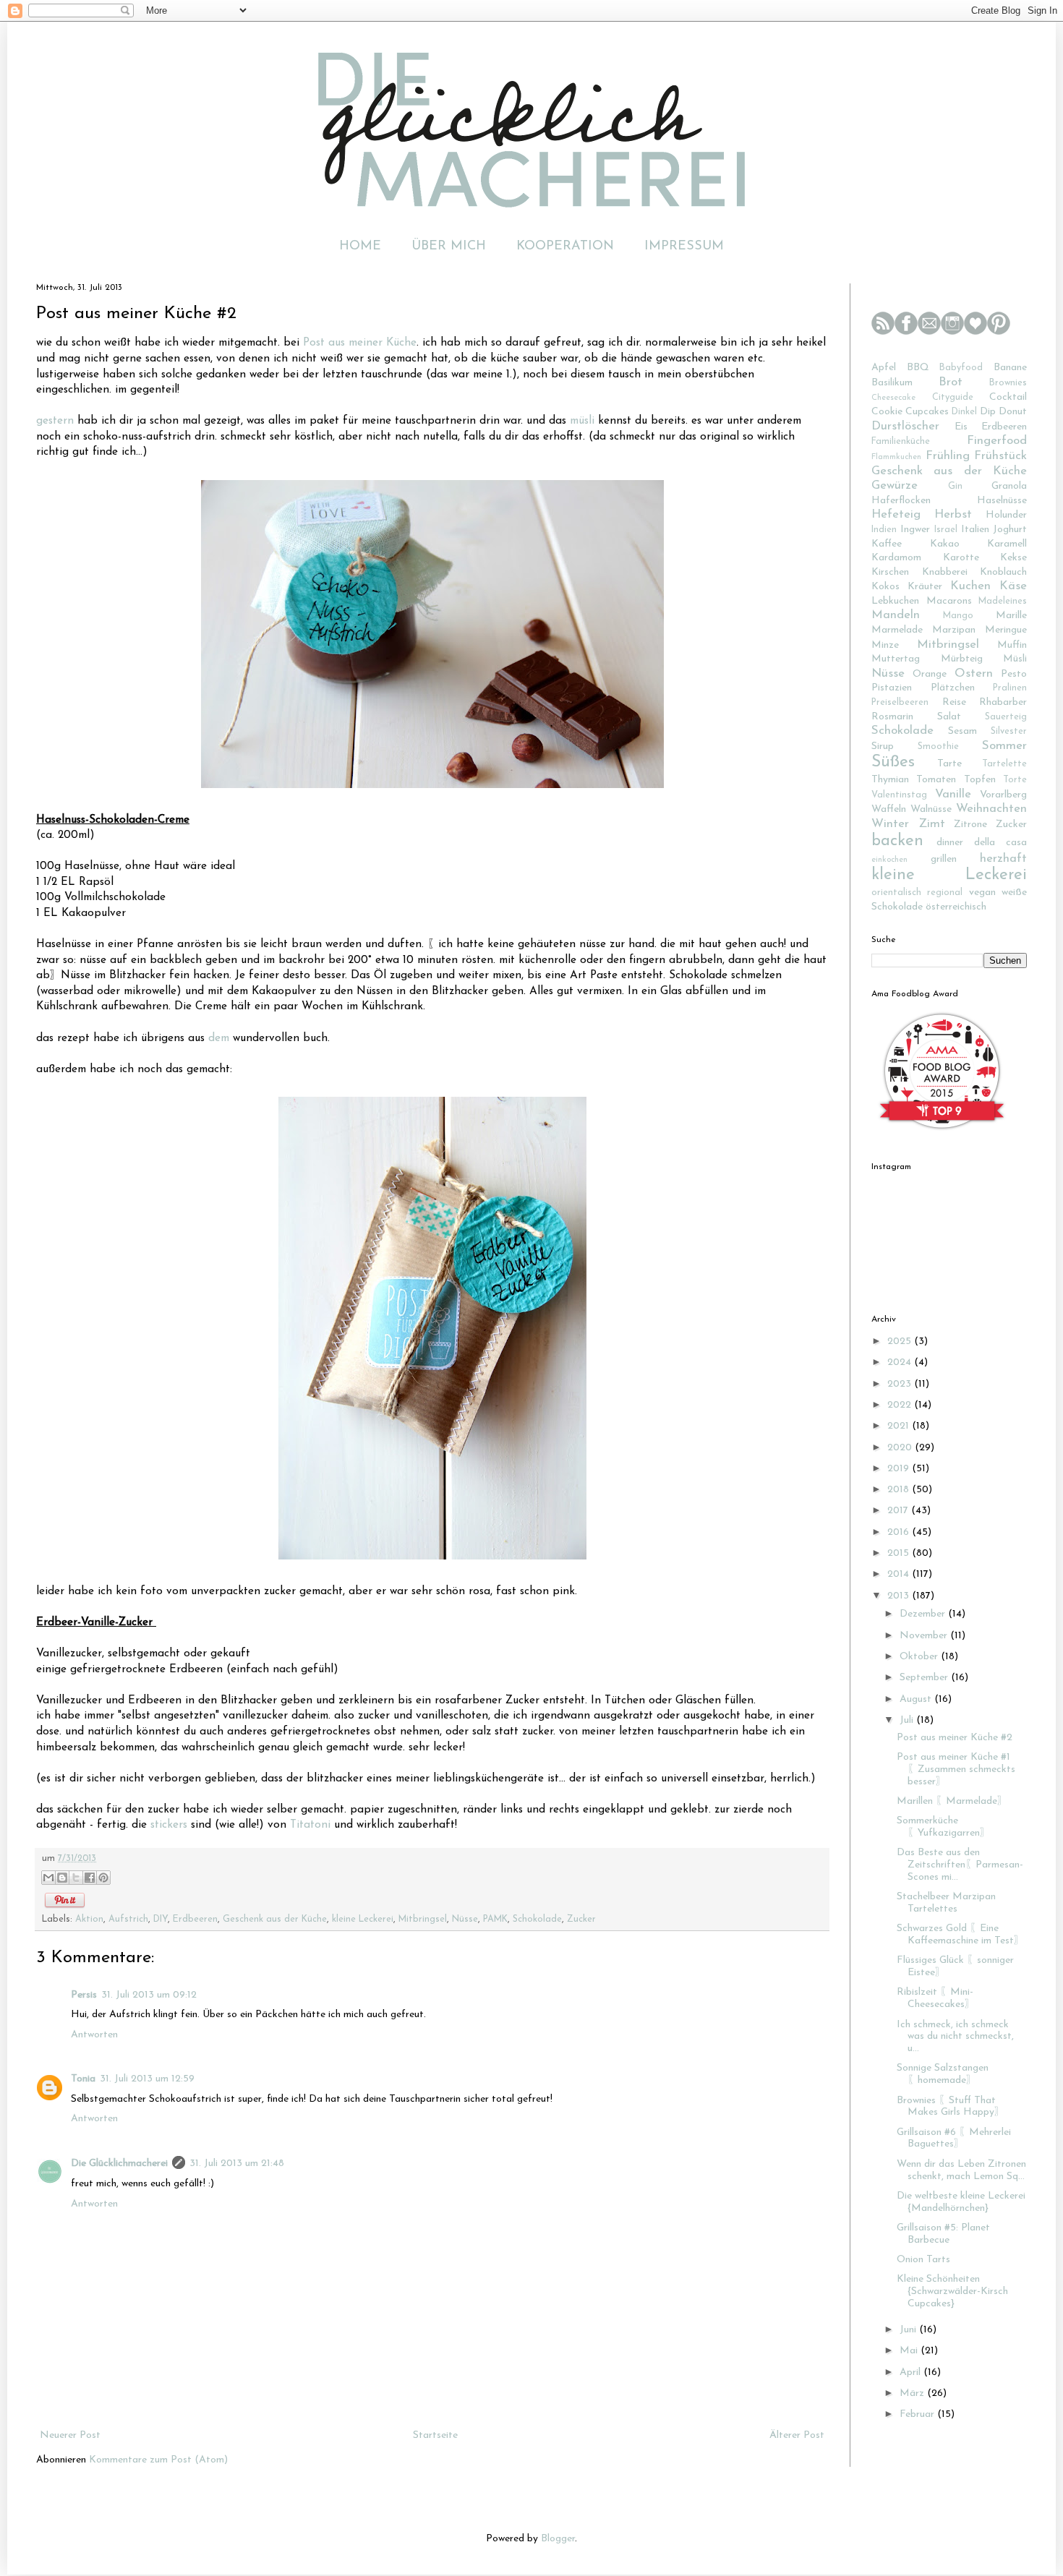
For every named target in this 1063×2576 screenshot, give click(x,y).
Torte (1015, 780)
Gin (955, 487)
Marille (1011, 616)
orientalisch (896, 893)
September (925, 1678)
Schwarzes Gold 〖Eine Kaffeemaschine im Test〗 (960, 1935)
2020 (901, 1448)
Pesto (1014, 674)
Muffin (1012, 645)
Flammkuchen (896, 457)
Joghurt (1010, 530)
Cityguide (953, 398)
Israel (946, 530)
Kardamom (896, 558)
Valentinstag (899, 795)
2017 (899, 1511)
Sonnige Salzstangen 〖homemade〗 (943, 2074)
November (925, 1636)
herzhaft (1003, 859)
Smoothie (938, 747)
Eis (961, 427)
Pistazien (892, 688)
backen (897, 841)
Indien (884, 530)
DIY (161, 1920)
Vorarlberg (1003, 795)
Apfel (884, 368)
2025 (901, 1342)
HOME (360, 247)
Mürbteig (962, 659)
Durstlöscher (905, 426)
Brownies (1008, 383)
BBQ (918, 368)
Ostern (974, 673)
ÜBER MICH (449, 247)
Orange (930, 674)
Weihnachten (991, 809)
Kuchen (970, 586)
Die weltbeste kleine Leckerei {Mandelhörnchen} (961, 2202)
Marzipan (954, 630)
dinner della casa (982, 843)
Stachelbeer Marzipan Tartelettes (946, 1903)
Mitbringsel (423, 1920)
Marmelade (897, 630)
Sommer (1004, 746)
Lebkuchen (895, 601)
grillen (944, 859)
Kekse (1013, 558)
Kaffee (887, 544)
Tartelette (1004, 764)
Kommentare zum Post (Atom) (158, 2460)
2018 (900, 1490)
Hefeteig (896, 514)
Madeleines (1003, 602)
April (912, 2372)
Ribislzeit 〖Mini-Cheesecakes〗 (936, 1998)
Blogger (558, 2539)
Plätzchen (953, 688)
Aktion (89, 1920)
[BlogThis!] (62, 1878)
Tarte (949, 764)
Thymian (890, 780)
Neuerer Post (70, 2435)
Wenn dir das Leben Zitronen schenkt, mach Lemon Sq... (961, 2170)
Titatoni (310, 1825)
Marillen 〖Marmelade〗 (952, 1801)
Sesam (962, 731)
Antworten (94, 2035)
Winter (890, 824)
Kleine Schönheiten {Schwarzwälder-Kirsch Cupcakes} (952, 2292)
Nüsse (465, 1920)
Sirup (883, 746)
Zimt (932, 824)
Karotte (961, 558)
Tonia (83, 2079)
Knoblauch (1003, 572)
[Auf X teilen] (76, 1878)
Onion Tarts (923, 2260)
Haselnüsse (1002, 501)
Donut (1013, 412)
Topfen (980, 780)
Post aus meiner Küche (360, 343)
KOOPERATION (565, 247)
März (913, 2393)
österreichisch (956, 907)
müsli (582, 421)
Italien (975, 530)
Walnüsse (931, 809)
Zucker (581, 1920)
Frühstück (1000, 456)
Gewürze (895, 485)
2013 (900, 1596)
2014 (900, 1574)
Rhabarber (1003, 702)
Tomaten (936, 780)
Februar (918, 2414)
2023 (901, 1384)
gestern (55, 421)
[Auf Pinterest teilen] (103, 1878)
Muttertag (896, 659)
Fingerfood (997, 441)
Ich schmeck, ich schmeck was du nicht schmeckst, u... (955, 2037)
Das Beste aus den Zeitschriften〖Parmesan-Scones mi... (960, 1865)
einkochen (889, 860)
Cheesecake (893, 398)
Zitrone (970, 825)
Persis (84, 1995)
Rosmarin (892, 717)
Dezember (924, 1614)
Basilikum (892, 383)
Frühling (948, 456)
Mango (958, 616)
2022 (901, 1405)
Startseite (435, 2435)
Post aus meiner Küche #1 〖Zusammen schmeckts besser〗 (956, 1770)
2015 (900, 1553)
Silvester (1009, 732)
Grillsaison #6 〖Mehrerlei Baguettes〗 (954, 2139)
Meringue (1006, 630)
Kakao (945, 544)
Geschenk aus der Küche (275, 1920)
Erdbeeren (195, 1920)
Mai (910, 2351)
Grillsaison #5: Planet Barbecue (943, 2234)
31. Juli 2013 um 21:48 (237, 2164)
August (917, 1699)
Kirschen (890, 572)
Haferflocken (901, 501)
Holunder (1006, 515)
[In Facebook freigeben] (90, 1878)
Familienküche (901, 442)
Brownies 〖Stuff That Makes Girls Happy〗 (951, 2107)
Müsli (1015, 659)
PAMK (495, 1920)
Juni (909, 2330)
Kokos (885, 587)
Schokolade (537, 1920)
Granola (1009, 486)
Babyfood (961, 368)
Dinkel (964, 412)
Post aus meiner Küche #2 (955, 1738)
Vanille (953, 794)
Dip (988, 412)
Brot (951, 382)
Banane (1010, 368)
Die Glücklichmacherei (119, 2164)
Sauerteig (1006, 717)
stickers (169, 1825)
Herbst (953, 514)
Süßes (893, 762)
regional (945, 893)
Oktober (920, 1657)
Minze (885, 645)
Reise (954, 702)
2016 (900, 1532)
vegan (982, 893)
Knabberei (945, 572)
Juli (908, 1720)
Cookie (887, 412)
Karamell (1007, 544)
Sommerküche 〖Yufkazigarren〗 (943, 1827)
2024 (901, 1362)
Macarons (949, 601)
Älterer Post (797, 2435)
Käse (1013, 586)
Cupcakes (927, 412)
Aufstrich (128, 1920)
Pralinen (1010, 688)
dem (219, 1038)
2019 (900, 1469)
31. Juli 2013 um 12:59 (147, 2079)
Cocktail (1008, 397)
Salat (949, 717)
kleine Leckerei (363, 1920)
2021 (900, 1426)
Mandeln (896, 615)
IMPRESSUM (684, 247)
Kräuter (925, 587)
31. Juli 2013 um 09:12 (149, 1995)
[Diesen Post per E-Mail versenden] (48, 1878)
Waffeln (889, 809)
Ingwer (915, 530)
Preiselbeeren (900, 703)
